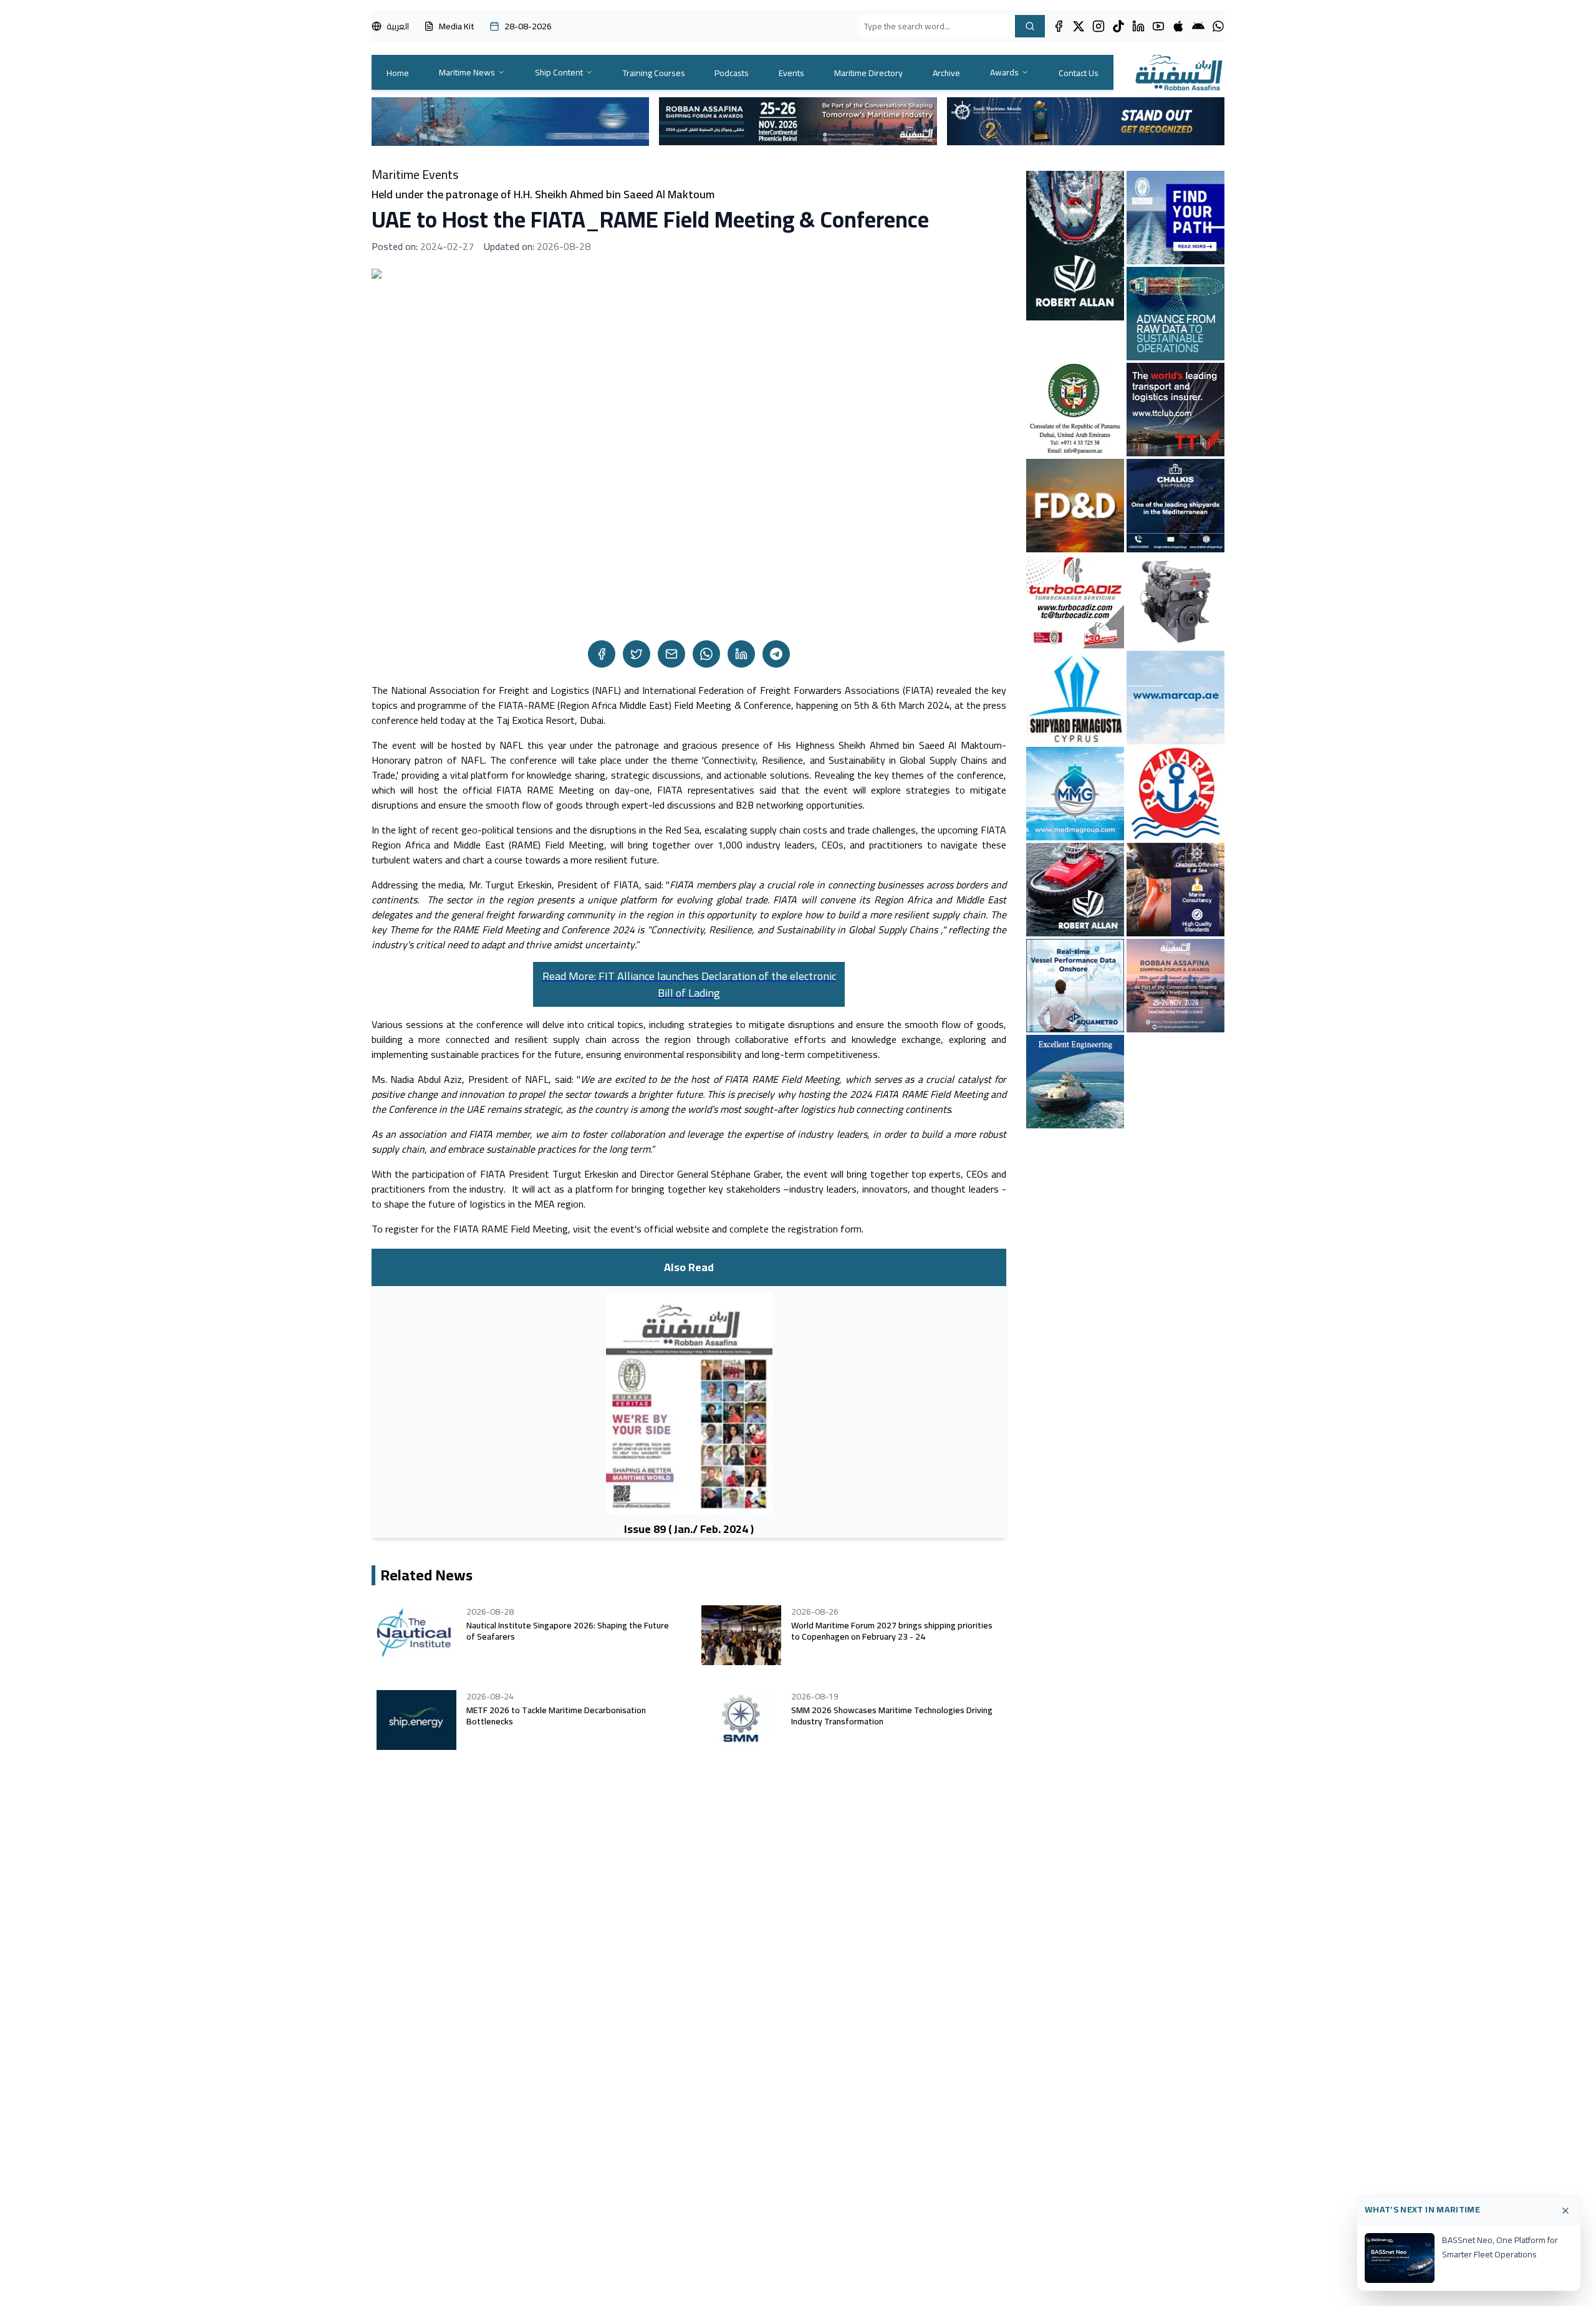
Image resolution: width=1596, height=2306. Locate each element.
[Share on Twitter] (637, 654)
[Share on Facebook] (602, 654)
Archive (946, 73)
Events (791, 73)
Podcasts (732, 73)
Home (398, 73)
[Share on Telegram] (776, 654)
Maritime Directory (868, 73)
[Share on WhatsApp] (706, 654)
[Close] (1565, 2211)
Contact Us (1079, 73)
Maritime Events (415, 175)
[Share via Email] (671, 654)
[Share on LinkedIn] (741, 654)
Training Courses (654, 73)
